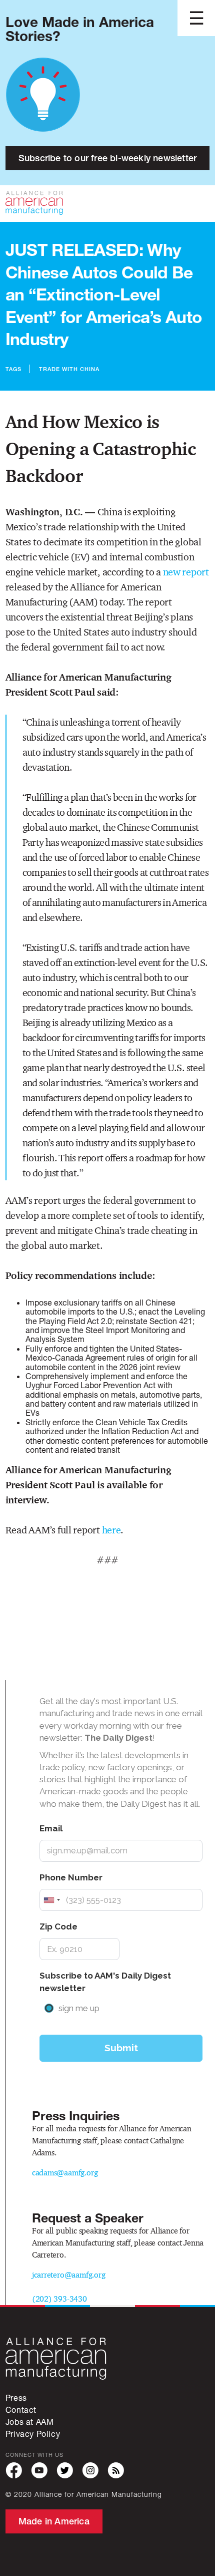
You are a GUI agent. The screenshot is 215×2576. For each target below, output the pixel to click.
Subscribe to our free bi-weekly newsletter (107, 158)
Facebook (14, 2471)
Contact (21, 2409)
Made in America (54, 2521)
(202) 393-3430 (59, 2299)
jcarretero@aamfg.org (69, 2275)
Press (16, 2397)
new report (186, 572)
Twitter (65, 2471)
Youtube (39, 2471)
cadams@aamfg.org (65, 2173)
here (111, 1530)
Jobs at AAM (30, 2422)
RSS (116, 2471)
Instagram (90, 2471)
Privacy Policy (33, 2434)
